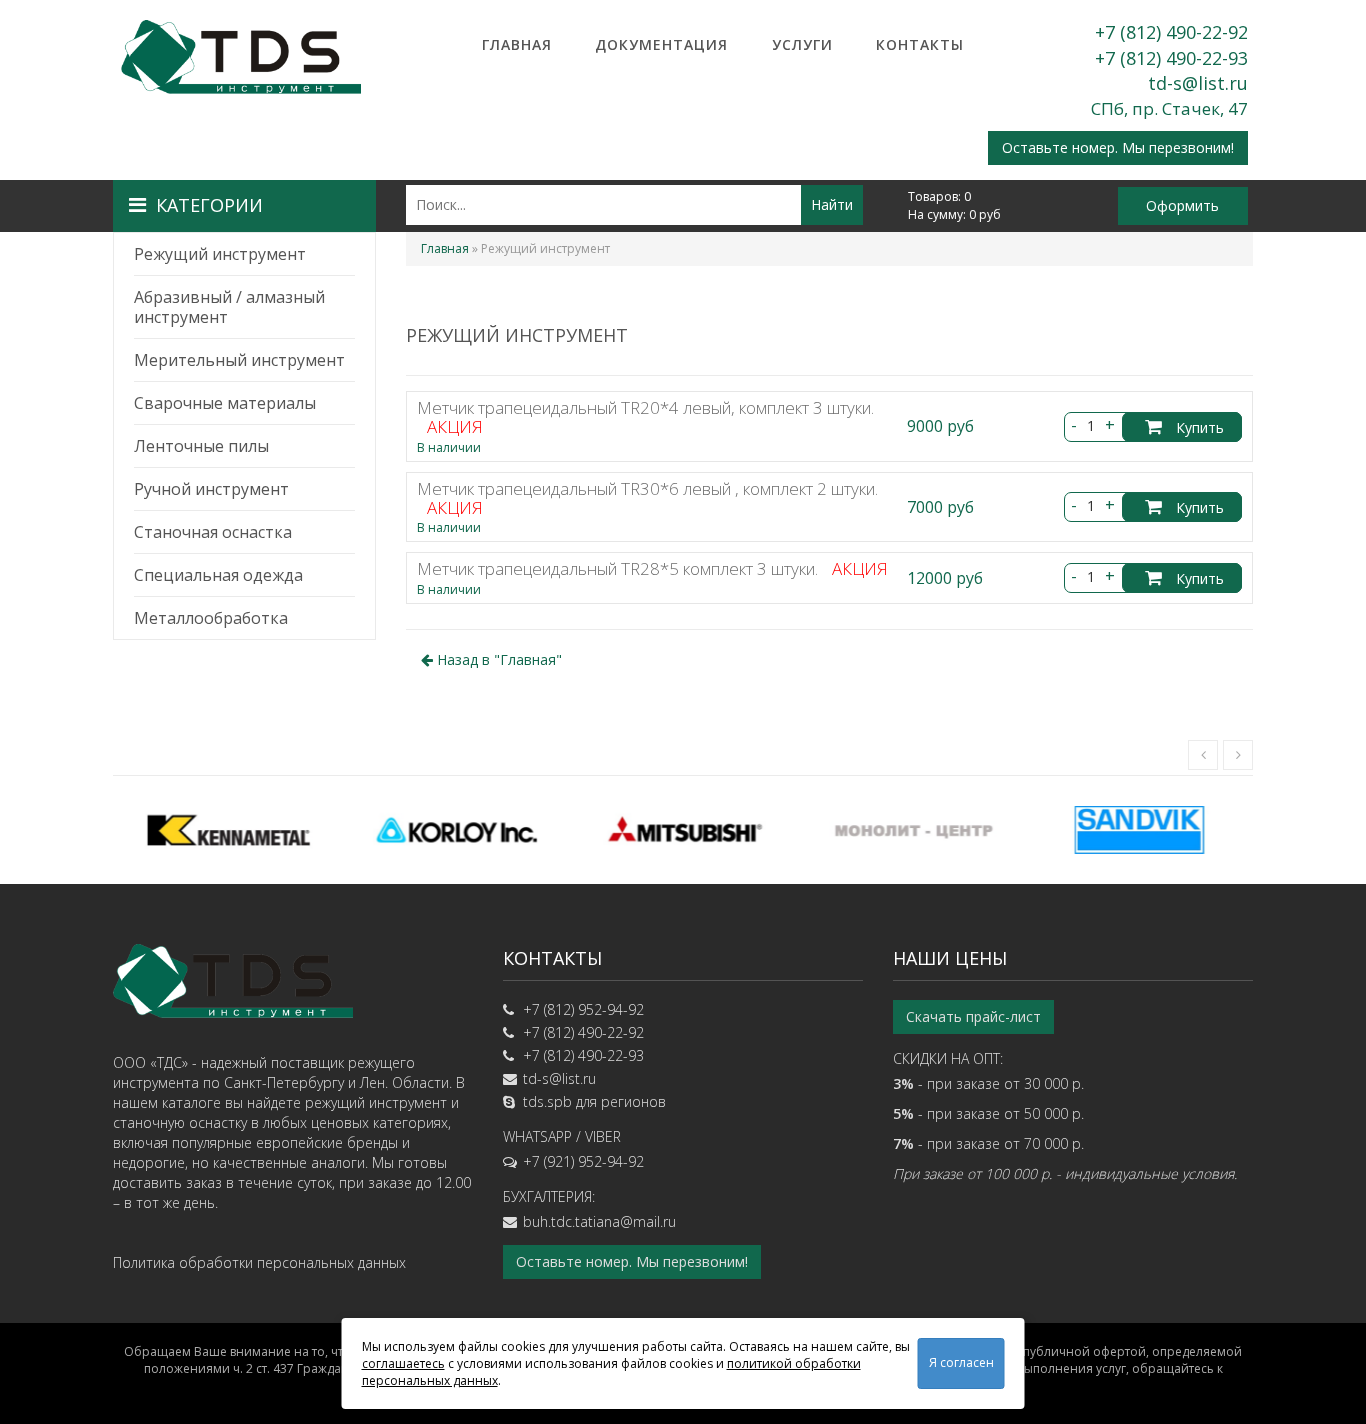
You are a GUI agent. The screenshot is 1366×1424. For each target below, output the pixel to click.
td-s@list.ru (1198, 83)
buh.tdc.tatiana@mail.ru (599, 1221)
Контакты (920, 44)
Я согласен (961, 1362)
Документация (661, 44)
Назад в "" (497, 659)
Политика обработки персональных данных (259, 1262)
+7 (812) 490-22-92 (1171, 32)
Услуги (802, 44)
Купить (1198, 427)
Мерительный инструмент (239, 360)
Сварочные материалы (225, 403)
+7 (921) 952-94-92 (583, 1161)
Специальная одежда (218, 575)
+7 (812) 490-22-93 (1171, 58)
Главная (517, 44)
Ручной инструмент (211, 489)
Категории (209, 205)
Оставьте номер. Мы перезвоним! (1118, 147)
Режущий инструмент (220, 254)
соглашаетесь (403, 1363)
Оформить (1182, 205)
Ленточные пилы (201, 446)
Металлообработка (211, 618)
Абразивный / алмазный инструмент (229, 307)
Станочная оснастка (213, 532)
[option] (227, 830)
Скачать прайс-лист (973, 1016)
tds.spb (547, 1101)
